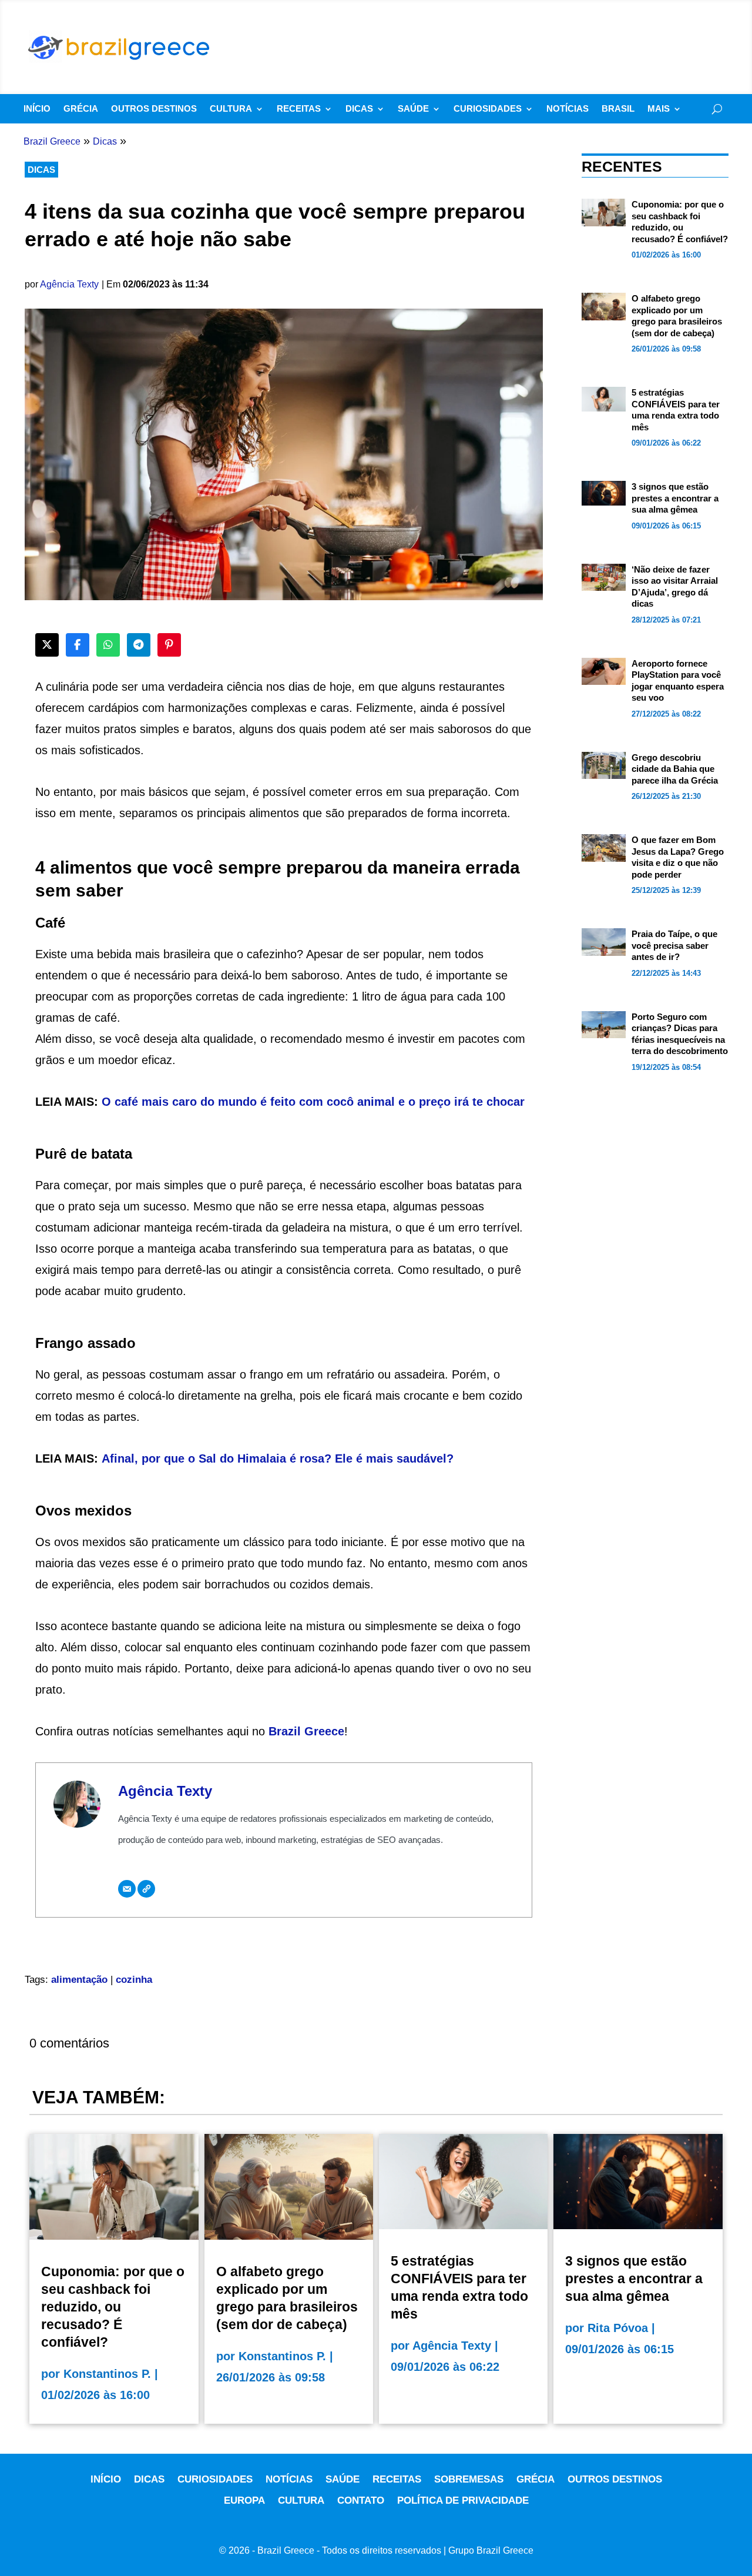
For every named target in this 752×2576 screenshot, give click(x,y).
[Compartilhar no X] (47, 645)
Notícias (568, 109)
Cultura (231, 109)
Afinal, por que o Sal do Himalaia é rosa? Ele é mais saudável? (278, 1458)
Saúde (413, 109)
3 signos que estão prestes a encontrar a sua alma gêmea (675, 498)
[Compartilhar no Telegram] (139, 645)
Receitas (299, 109)
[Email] (127, 1889)
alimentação (79, 1980)
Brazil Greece (306, 1731)
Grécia (81, 109)
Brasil (618, 109)
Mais (659, 109)
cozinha (134, 1980)
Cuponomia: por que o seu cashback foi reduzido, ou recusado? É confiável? (113, 2307)
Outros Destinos (154, 109)
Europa (244, 2500)
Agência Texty (69, 284)
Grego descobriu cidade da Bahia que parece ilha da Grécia (675, 769)
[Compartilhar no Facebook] (78, 645)
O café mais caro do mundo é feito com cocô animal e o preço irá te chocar (313, 1102)
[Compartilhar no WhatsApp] (108, 645)
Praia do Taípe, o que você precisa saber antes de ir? (674, 945)
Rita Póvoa (618, 2328)
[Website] (146, 1889)
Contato (361, 2500)
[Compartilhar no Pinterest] (169, 645)
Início (37, 109)
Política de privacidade (463, 2500)
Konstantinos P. (107, 2374)
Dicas (359, 109)
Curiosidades (488, 109)
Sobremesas (469, 2479)
